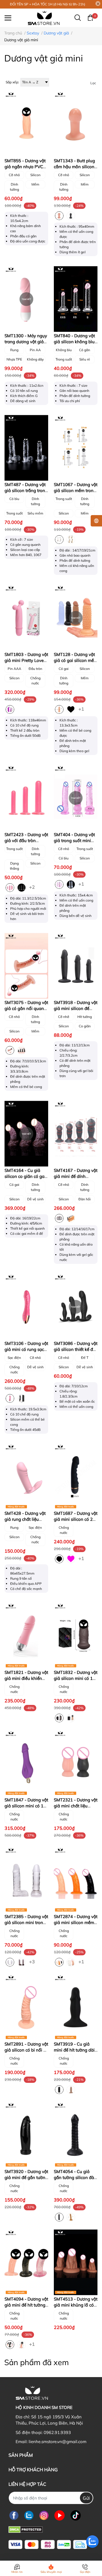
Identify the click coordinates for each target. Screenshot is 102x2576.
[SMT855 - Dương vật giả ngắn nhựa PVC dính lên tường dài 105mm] (26, 124)
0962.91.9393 (57, 2432)
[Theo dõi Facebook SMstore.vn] (14, 2515)
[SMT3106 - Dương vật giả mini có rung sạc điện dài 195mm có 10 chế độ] (26, 1307)
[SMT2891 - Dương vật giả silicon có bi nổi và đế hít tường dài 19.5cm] (26, 2007)
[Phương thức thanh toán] (48, 2545)
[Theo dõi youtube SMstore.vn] (59, 2515)
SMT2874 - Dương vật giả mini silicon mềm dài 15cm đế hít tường (76, 1922)
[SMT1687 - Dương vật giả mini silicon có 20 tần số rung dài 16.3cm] (76, 1477)
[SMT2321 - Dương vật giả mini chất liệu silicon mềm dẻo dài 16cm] (76, 1763)
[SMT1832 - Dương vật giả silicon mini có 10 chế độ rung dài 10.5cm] (76, 1636)
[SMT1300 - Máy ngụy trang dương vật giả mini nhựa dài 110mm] (26, 299)
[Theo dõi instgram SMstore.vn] (44, 2515)
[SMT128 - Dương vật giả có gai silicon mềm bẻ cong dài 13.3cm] (76, 618)
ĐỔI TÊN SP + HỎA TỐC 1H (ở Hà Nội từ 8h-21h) (48, 4)
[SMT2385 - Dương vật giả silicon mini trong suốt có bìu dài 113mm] (26, 1880)
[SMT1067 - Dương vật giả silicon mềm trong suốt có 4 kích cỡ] (76, 448)
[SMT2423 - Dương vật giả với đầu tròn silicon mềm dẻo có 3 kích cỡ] (26, 798)
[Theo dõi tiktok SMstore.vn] (76, 2515)
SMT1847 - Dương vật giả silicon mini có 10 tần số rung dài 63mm (26, 1806)
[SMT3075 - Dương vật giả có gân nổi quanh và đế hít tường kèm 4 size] (26, 966)
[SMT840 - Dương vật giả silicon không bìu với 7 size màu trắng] (76, 299)
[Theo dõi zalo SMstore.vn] (29, 2515)
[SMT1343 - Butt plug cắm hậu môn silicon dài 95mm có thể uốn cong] (76, 124)
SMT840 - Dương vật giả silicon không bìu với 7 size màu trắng (74, 342)
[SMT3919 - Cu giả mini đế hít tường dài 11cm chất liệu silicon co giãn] (76, 2007)
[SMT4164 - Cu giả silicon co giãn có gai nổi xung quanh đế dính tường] (26, 1134)
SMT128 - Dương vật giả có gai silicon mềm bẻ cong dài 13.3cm (76, 660)
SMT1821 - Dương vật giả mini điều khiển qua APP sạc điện (26, 1678)
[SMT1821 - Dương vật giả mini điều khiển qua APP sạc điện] (26, 1636)
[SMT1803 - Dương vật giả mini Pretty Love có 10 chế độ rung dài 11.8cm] (26, 618)
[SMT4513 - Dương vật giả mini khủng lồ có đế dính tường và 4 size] (76, 2262)
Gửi (86, 2498)
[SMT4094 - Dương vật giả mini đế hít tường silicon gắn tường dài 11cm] (26, 2262)
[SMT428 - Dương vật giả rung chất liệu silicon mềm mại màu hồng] (26, 1477)
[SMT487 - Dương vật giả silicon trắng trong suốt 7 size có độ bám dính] (26, 448)
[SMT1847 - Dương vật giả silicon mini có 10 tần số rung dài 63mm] (26, 1763)
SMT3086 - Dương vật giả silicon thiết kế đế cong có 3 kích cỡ (76, 1349)
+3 (33, 1961)
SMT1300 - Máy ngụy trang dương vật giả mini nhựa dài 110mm (26, 342)
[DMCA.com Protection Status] (26, 2529)
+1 (82, 709)
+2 (33, 887)
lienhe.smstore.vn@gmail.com (58, 2442)
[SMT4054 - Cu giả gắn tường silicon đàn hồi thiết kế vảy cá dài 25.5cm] (76, 2135)
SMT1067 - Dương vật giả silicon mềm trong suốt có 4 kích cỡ (76, 490)
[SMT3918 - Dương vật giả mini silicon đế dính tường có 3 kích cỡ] (76, 966)
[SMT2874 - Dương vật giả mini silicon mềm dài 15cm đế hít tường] (76, 1880)
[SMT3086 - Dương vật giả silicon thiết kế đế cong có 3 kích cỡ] (76, 1307)
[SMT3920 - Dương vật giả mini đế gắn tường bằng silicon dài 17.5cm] (26, 2135)
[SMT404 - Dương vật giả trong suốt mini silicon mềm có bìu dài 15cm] (76, 798)
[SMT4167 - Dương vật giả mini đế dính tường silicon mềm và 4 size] (76, 1134)
